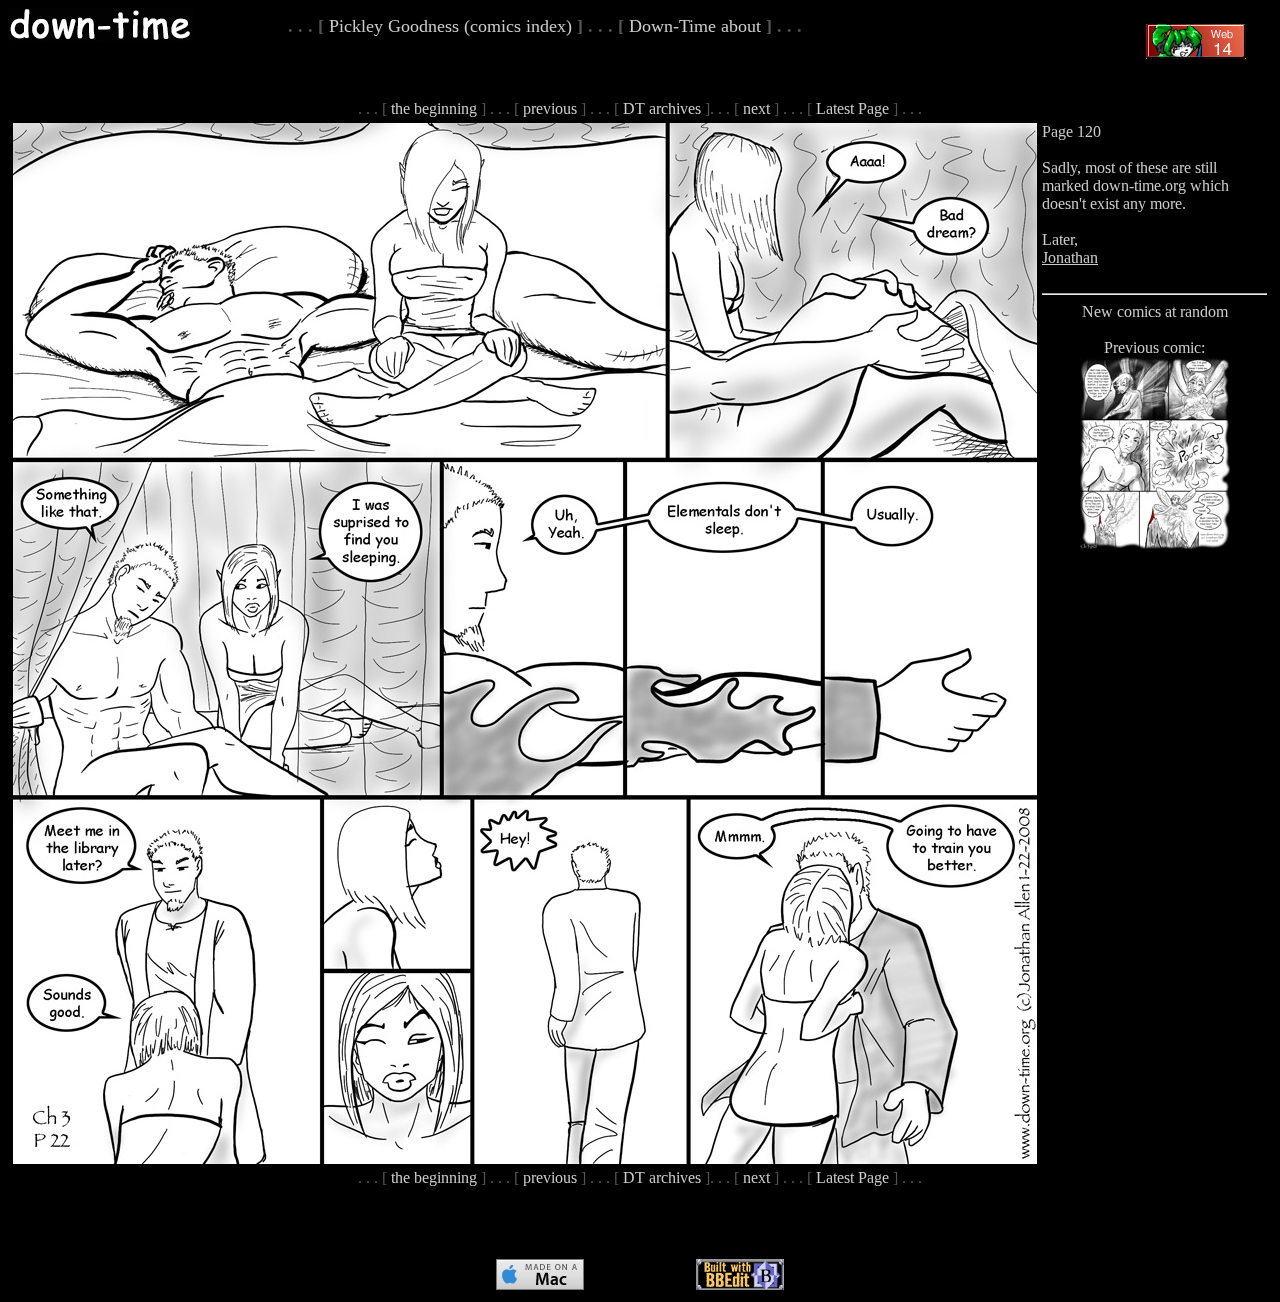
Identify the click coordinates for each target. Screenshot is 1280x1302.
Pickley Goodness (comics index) (450, 26)
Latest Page (852, 108)
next (756, 108)
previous (550, 108)
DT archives (662, 108)
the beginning (434, 108)
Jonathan (1070, 257)
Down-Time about (695, 26)
